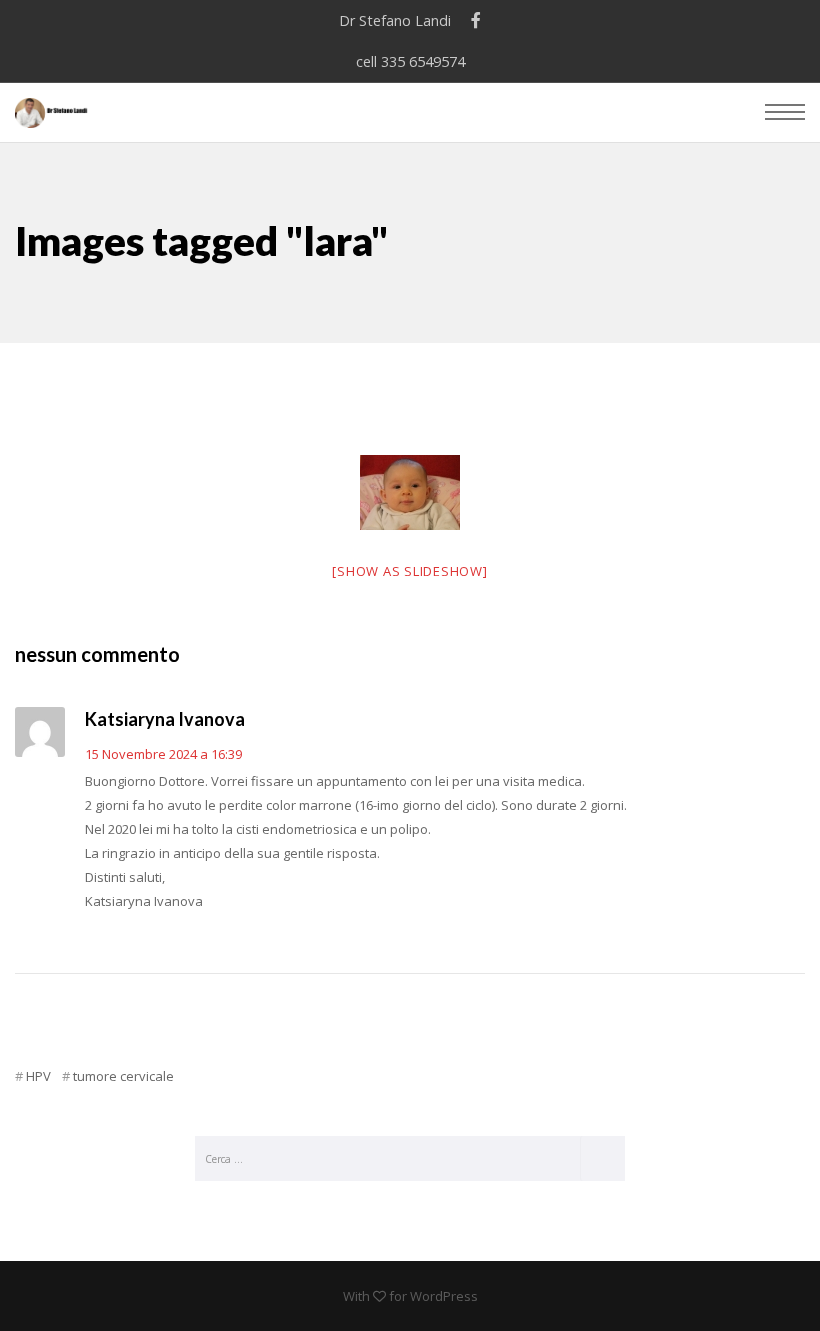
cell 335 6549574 (410, 61)
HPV (38, 1076)
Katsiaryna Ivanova (165, 719)
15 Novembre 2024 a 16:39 (163, 754)
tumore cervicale (123, 1076)
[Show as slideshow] (409, 571)
